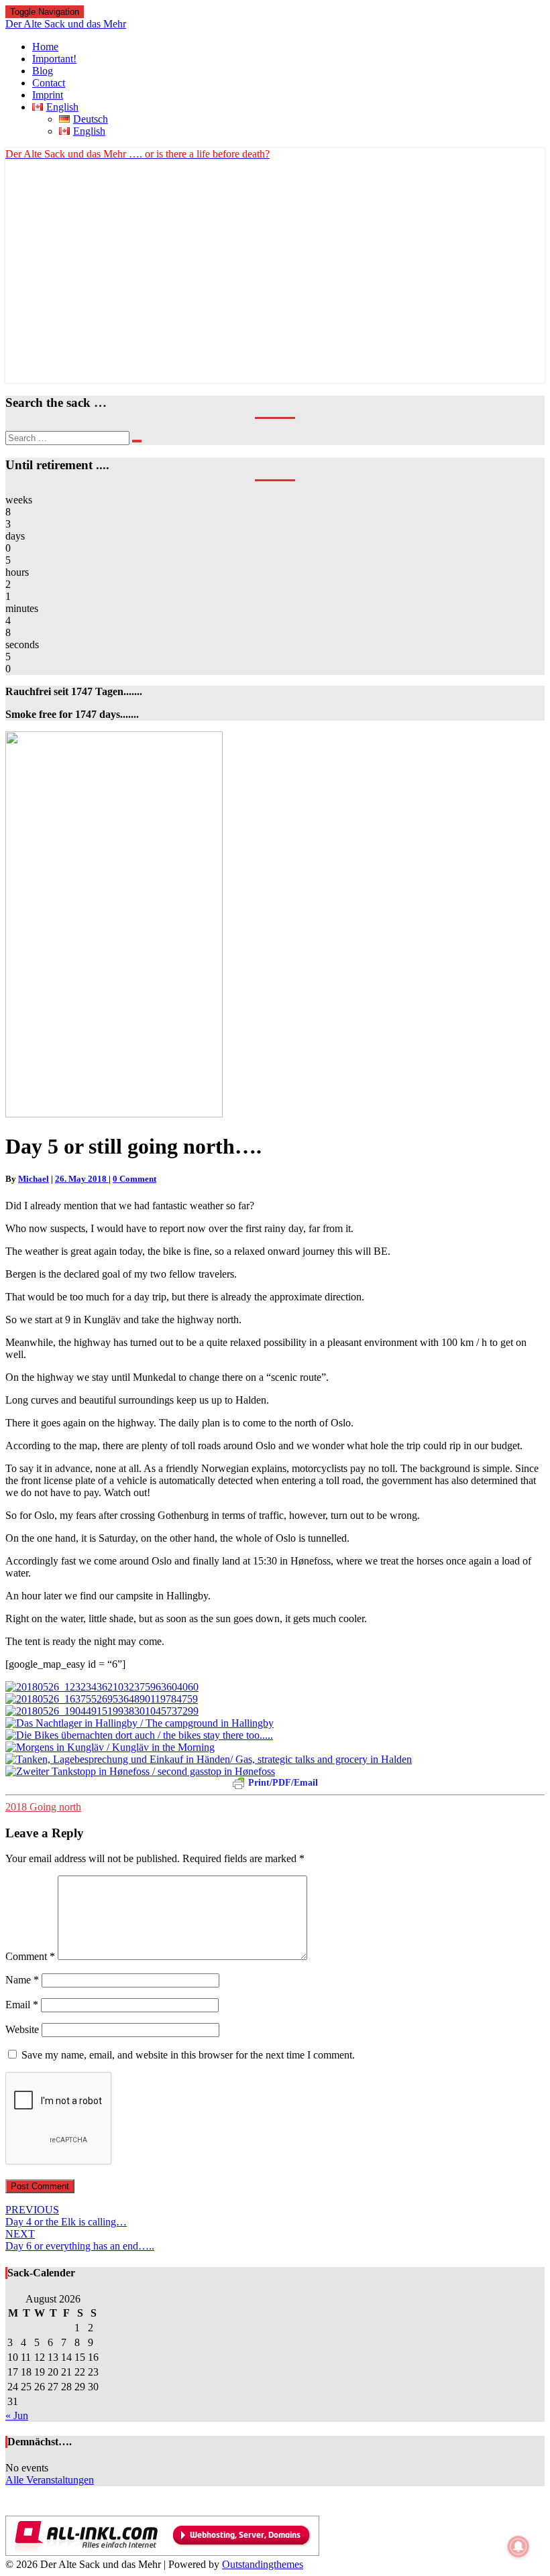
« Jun (17, 2415)
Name (22, 1980)
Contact (49, 83)
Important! (54, 59)
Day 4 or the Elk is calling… (66, 2216)
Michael (34, 1179)
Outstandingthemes (263, 2564)
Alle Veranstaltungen (50, 2480)
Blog (43, 71)
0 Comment (134, 1179)
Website (22, 2029)
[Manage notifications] (518, 2547)
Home (45, 47)
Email (22, 2005)
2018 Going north (43, 1807)
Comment (30, 1956)
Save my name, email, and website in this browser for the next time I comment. (188, 2055)
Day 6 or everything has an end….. (80, 2240)
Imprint (48, 95)
